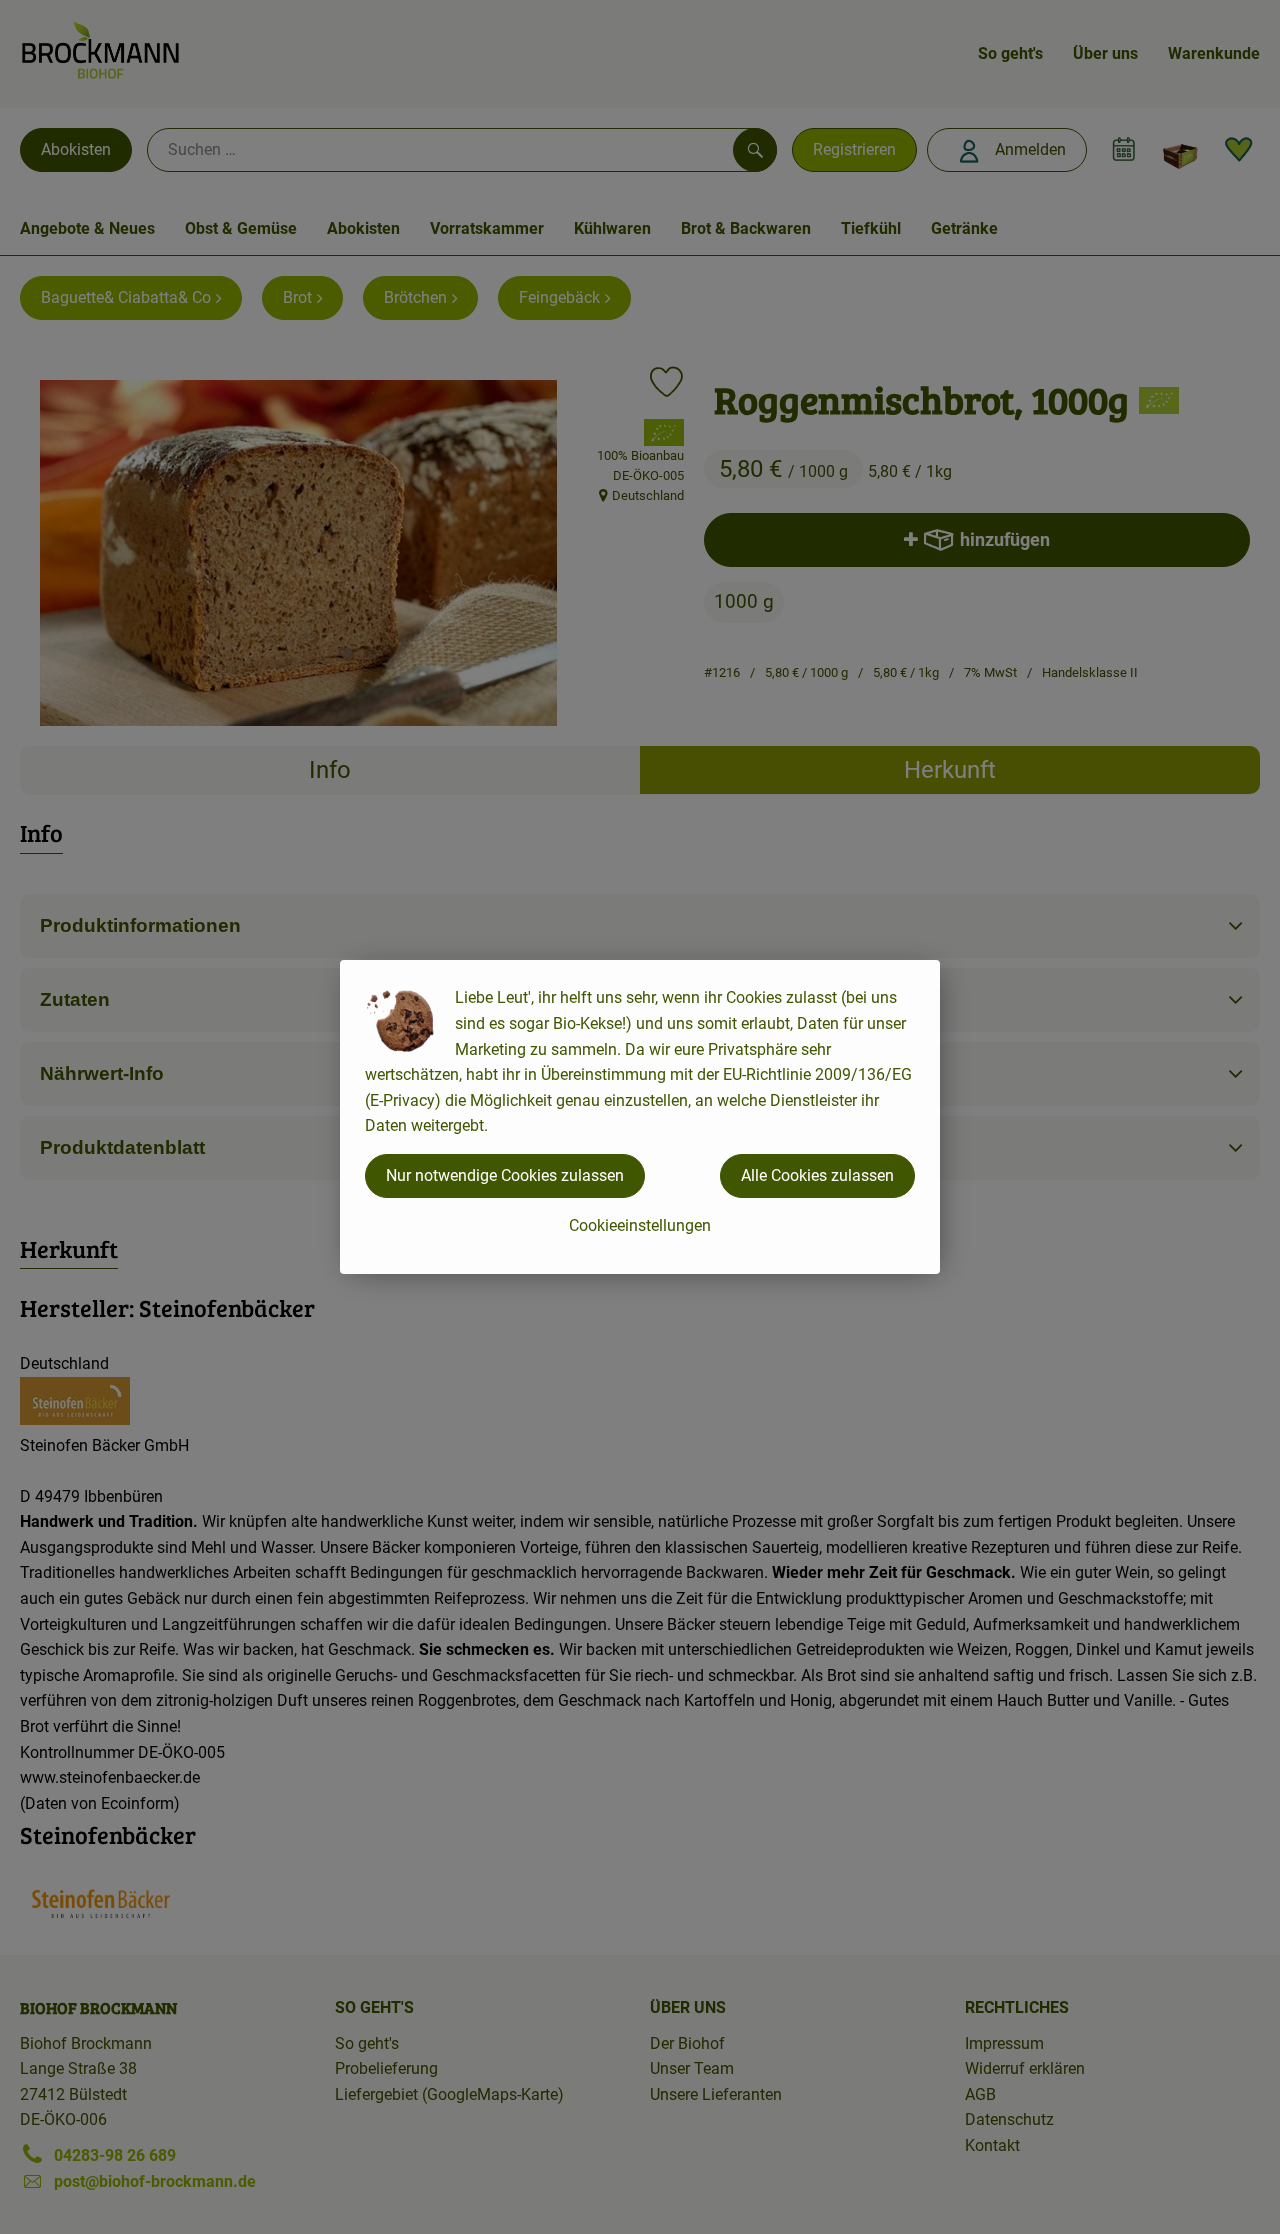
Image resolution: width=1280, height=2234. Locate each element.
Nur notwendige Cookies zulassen (505, 1175)
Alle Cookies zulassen (817, 1175)
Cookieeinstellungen (640, 1225)
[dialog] (640, 1117)
